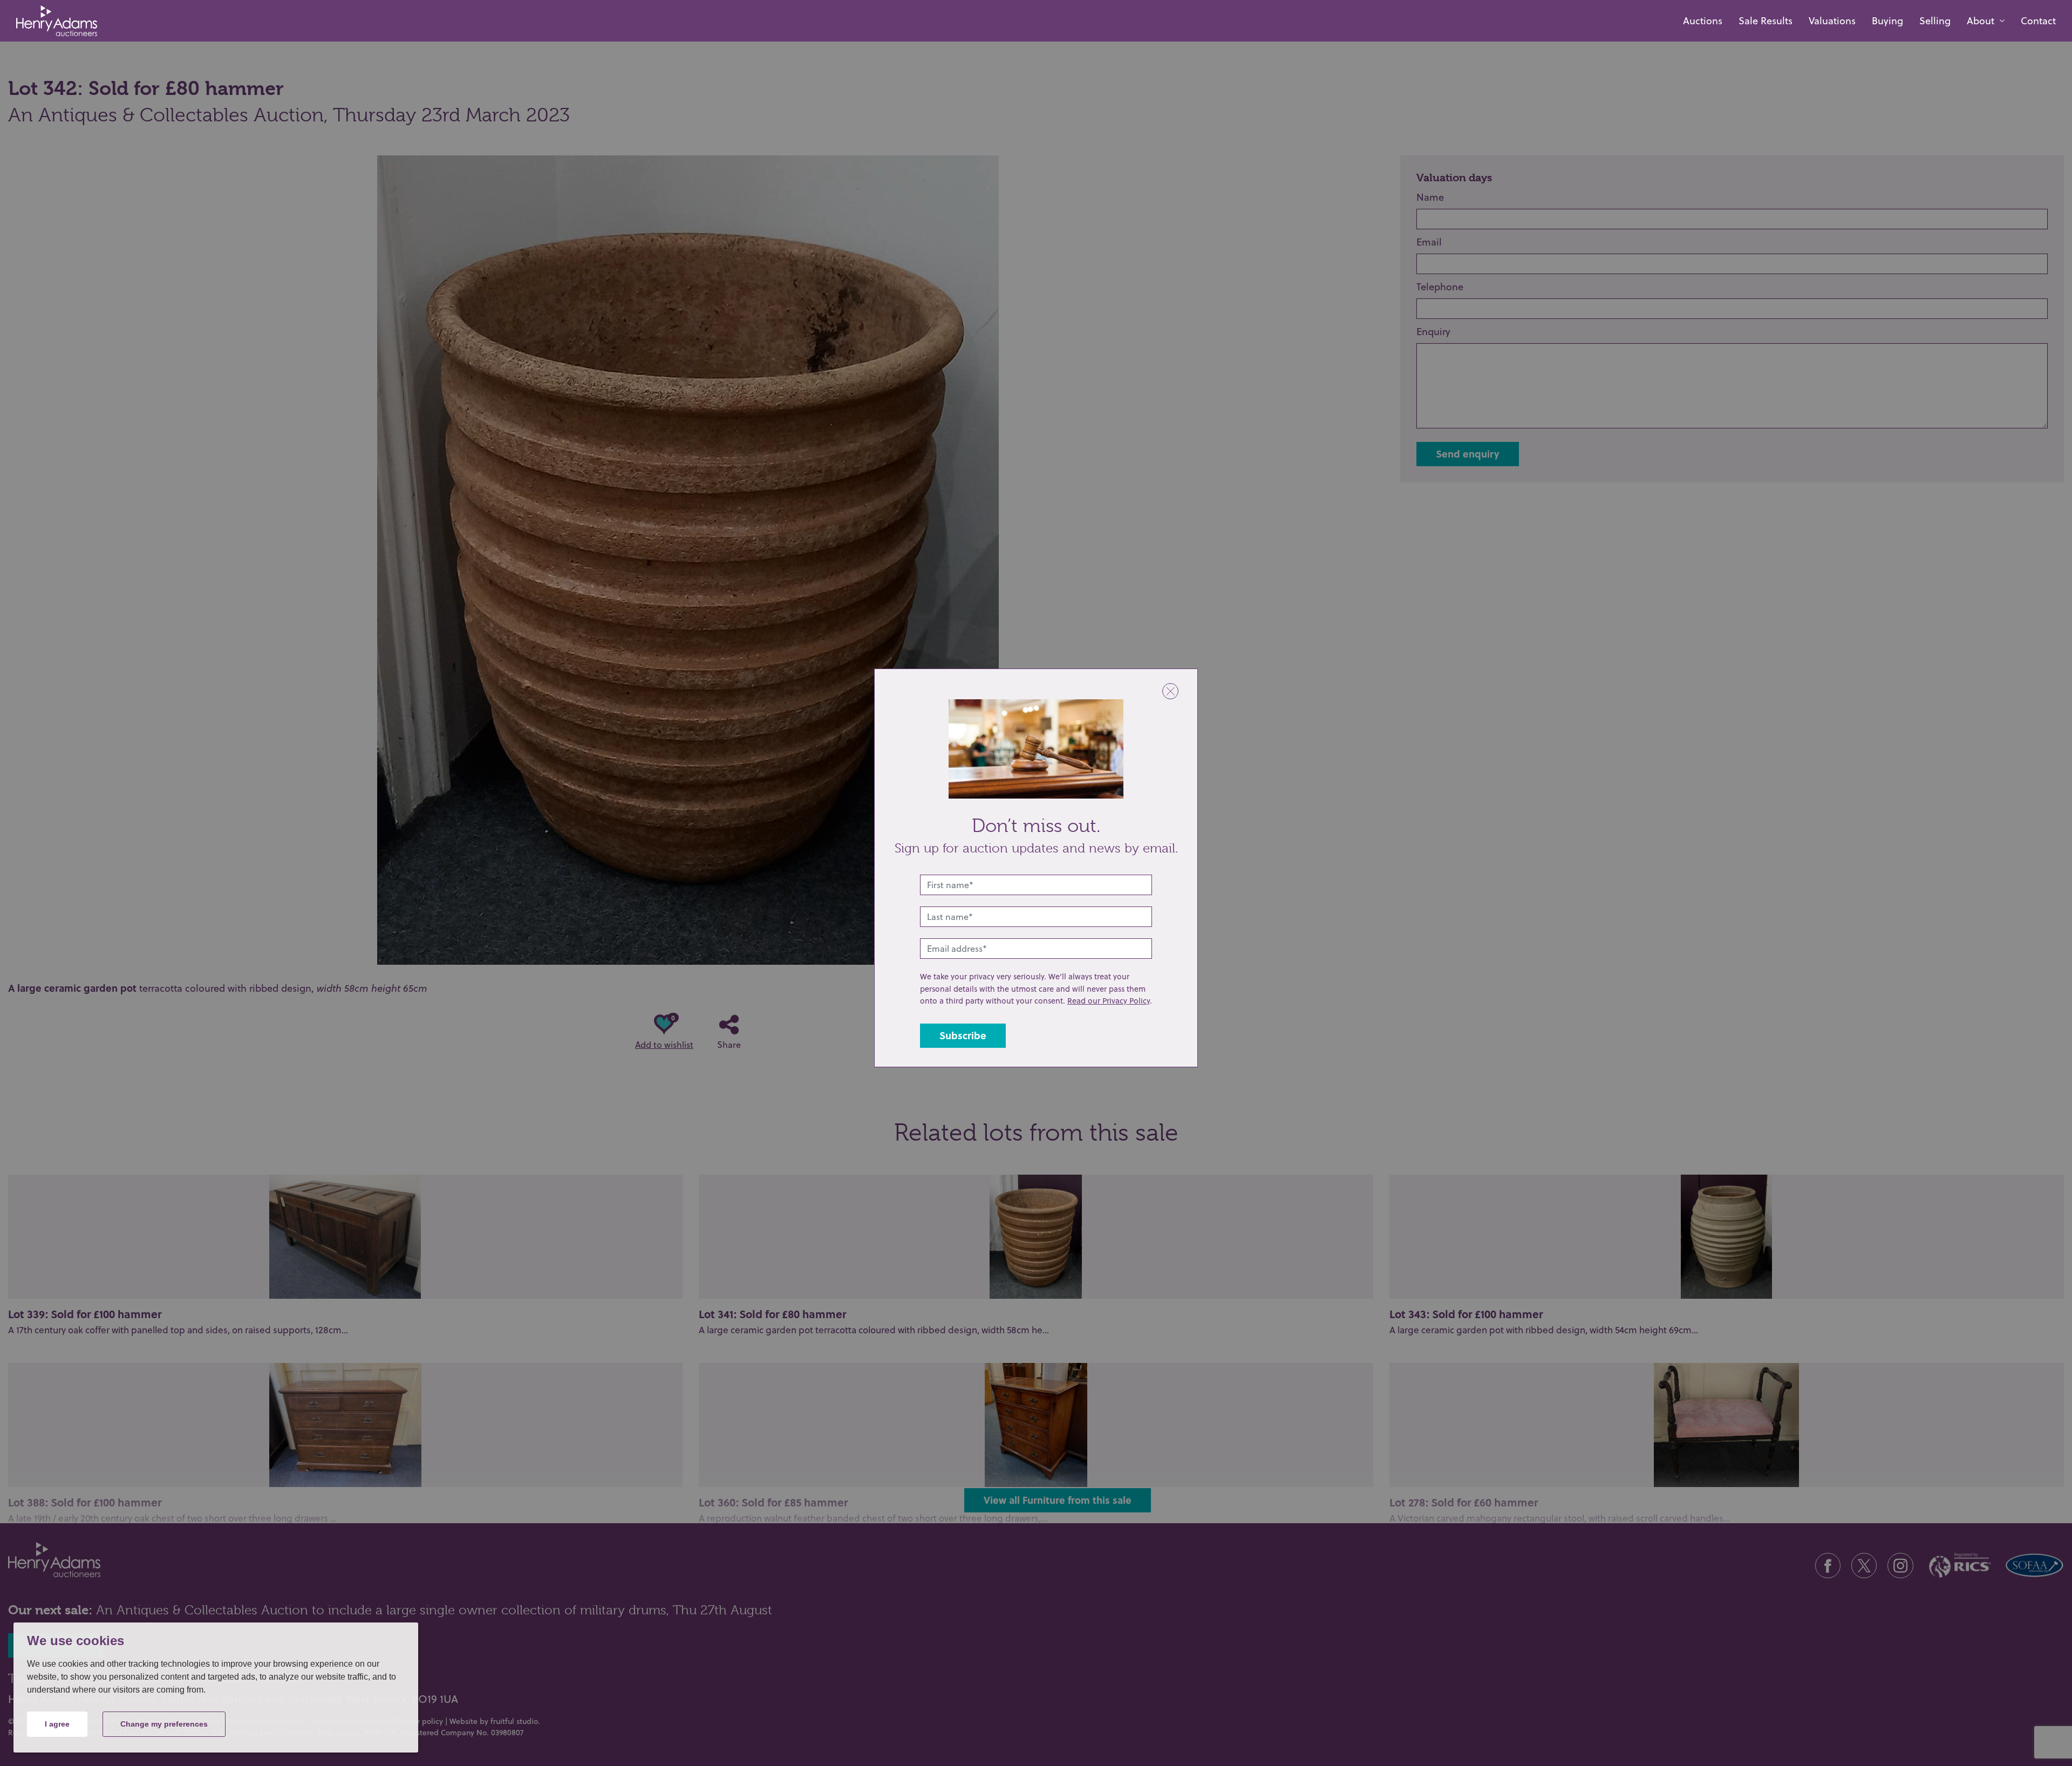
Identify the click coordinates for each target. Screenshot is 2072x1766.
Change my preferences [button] (164, 1724)
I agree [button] (57, 1724)
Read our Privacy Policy (1109, 1001)
